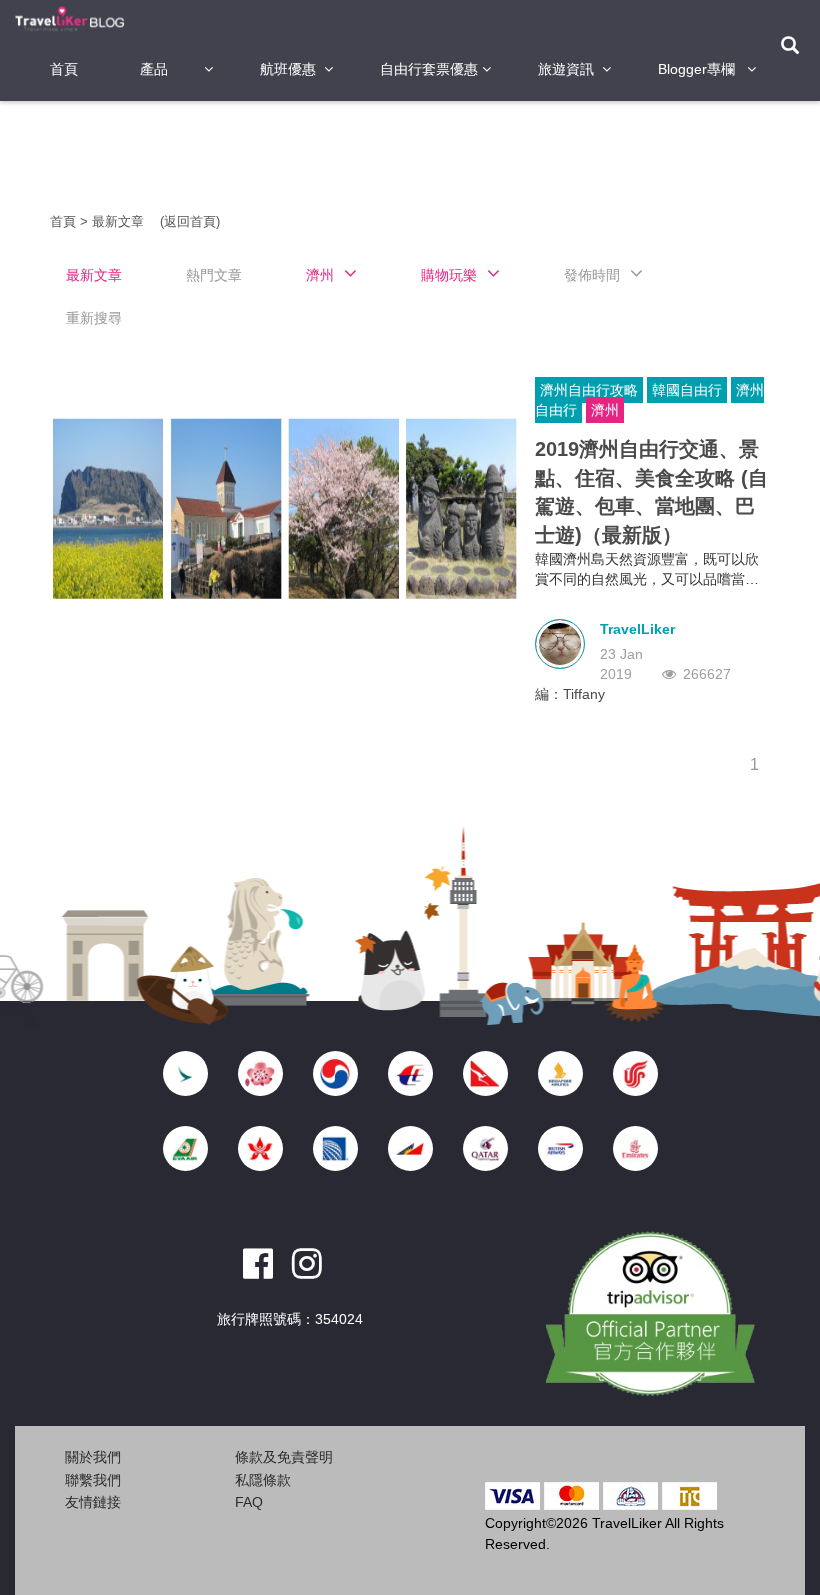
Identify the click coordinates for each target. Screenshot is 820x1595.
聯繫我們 (93, 1480)
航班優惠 (288, 69)
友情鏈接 (93, 1502)
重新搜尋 (94, 318)
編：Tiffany (570, 694)
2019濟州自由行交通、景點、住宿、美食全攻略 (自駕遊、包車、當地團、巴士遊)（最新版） (651, 492)
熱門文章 (214, 275)
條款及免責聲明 (284, 1457)
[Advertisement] (414, 155)
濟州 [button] (320, 275)
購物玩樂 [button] (449, 275)
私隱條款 (263, 1480)
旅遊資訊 (566, 69)
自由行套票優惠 (429, 69)
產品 (154, 69)
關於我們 (93, 1457)
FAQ (249, 1502)
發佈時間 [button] (592, 275)
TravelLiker (637, 629)
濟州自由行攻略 (589, 390)
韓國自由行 (687, 390)
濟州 (605, 410)
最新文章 (120, 221)
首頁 (64, 69)
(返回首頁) (190, 221)
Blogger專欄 (696, 69)
